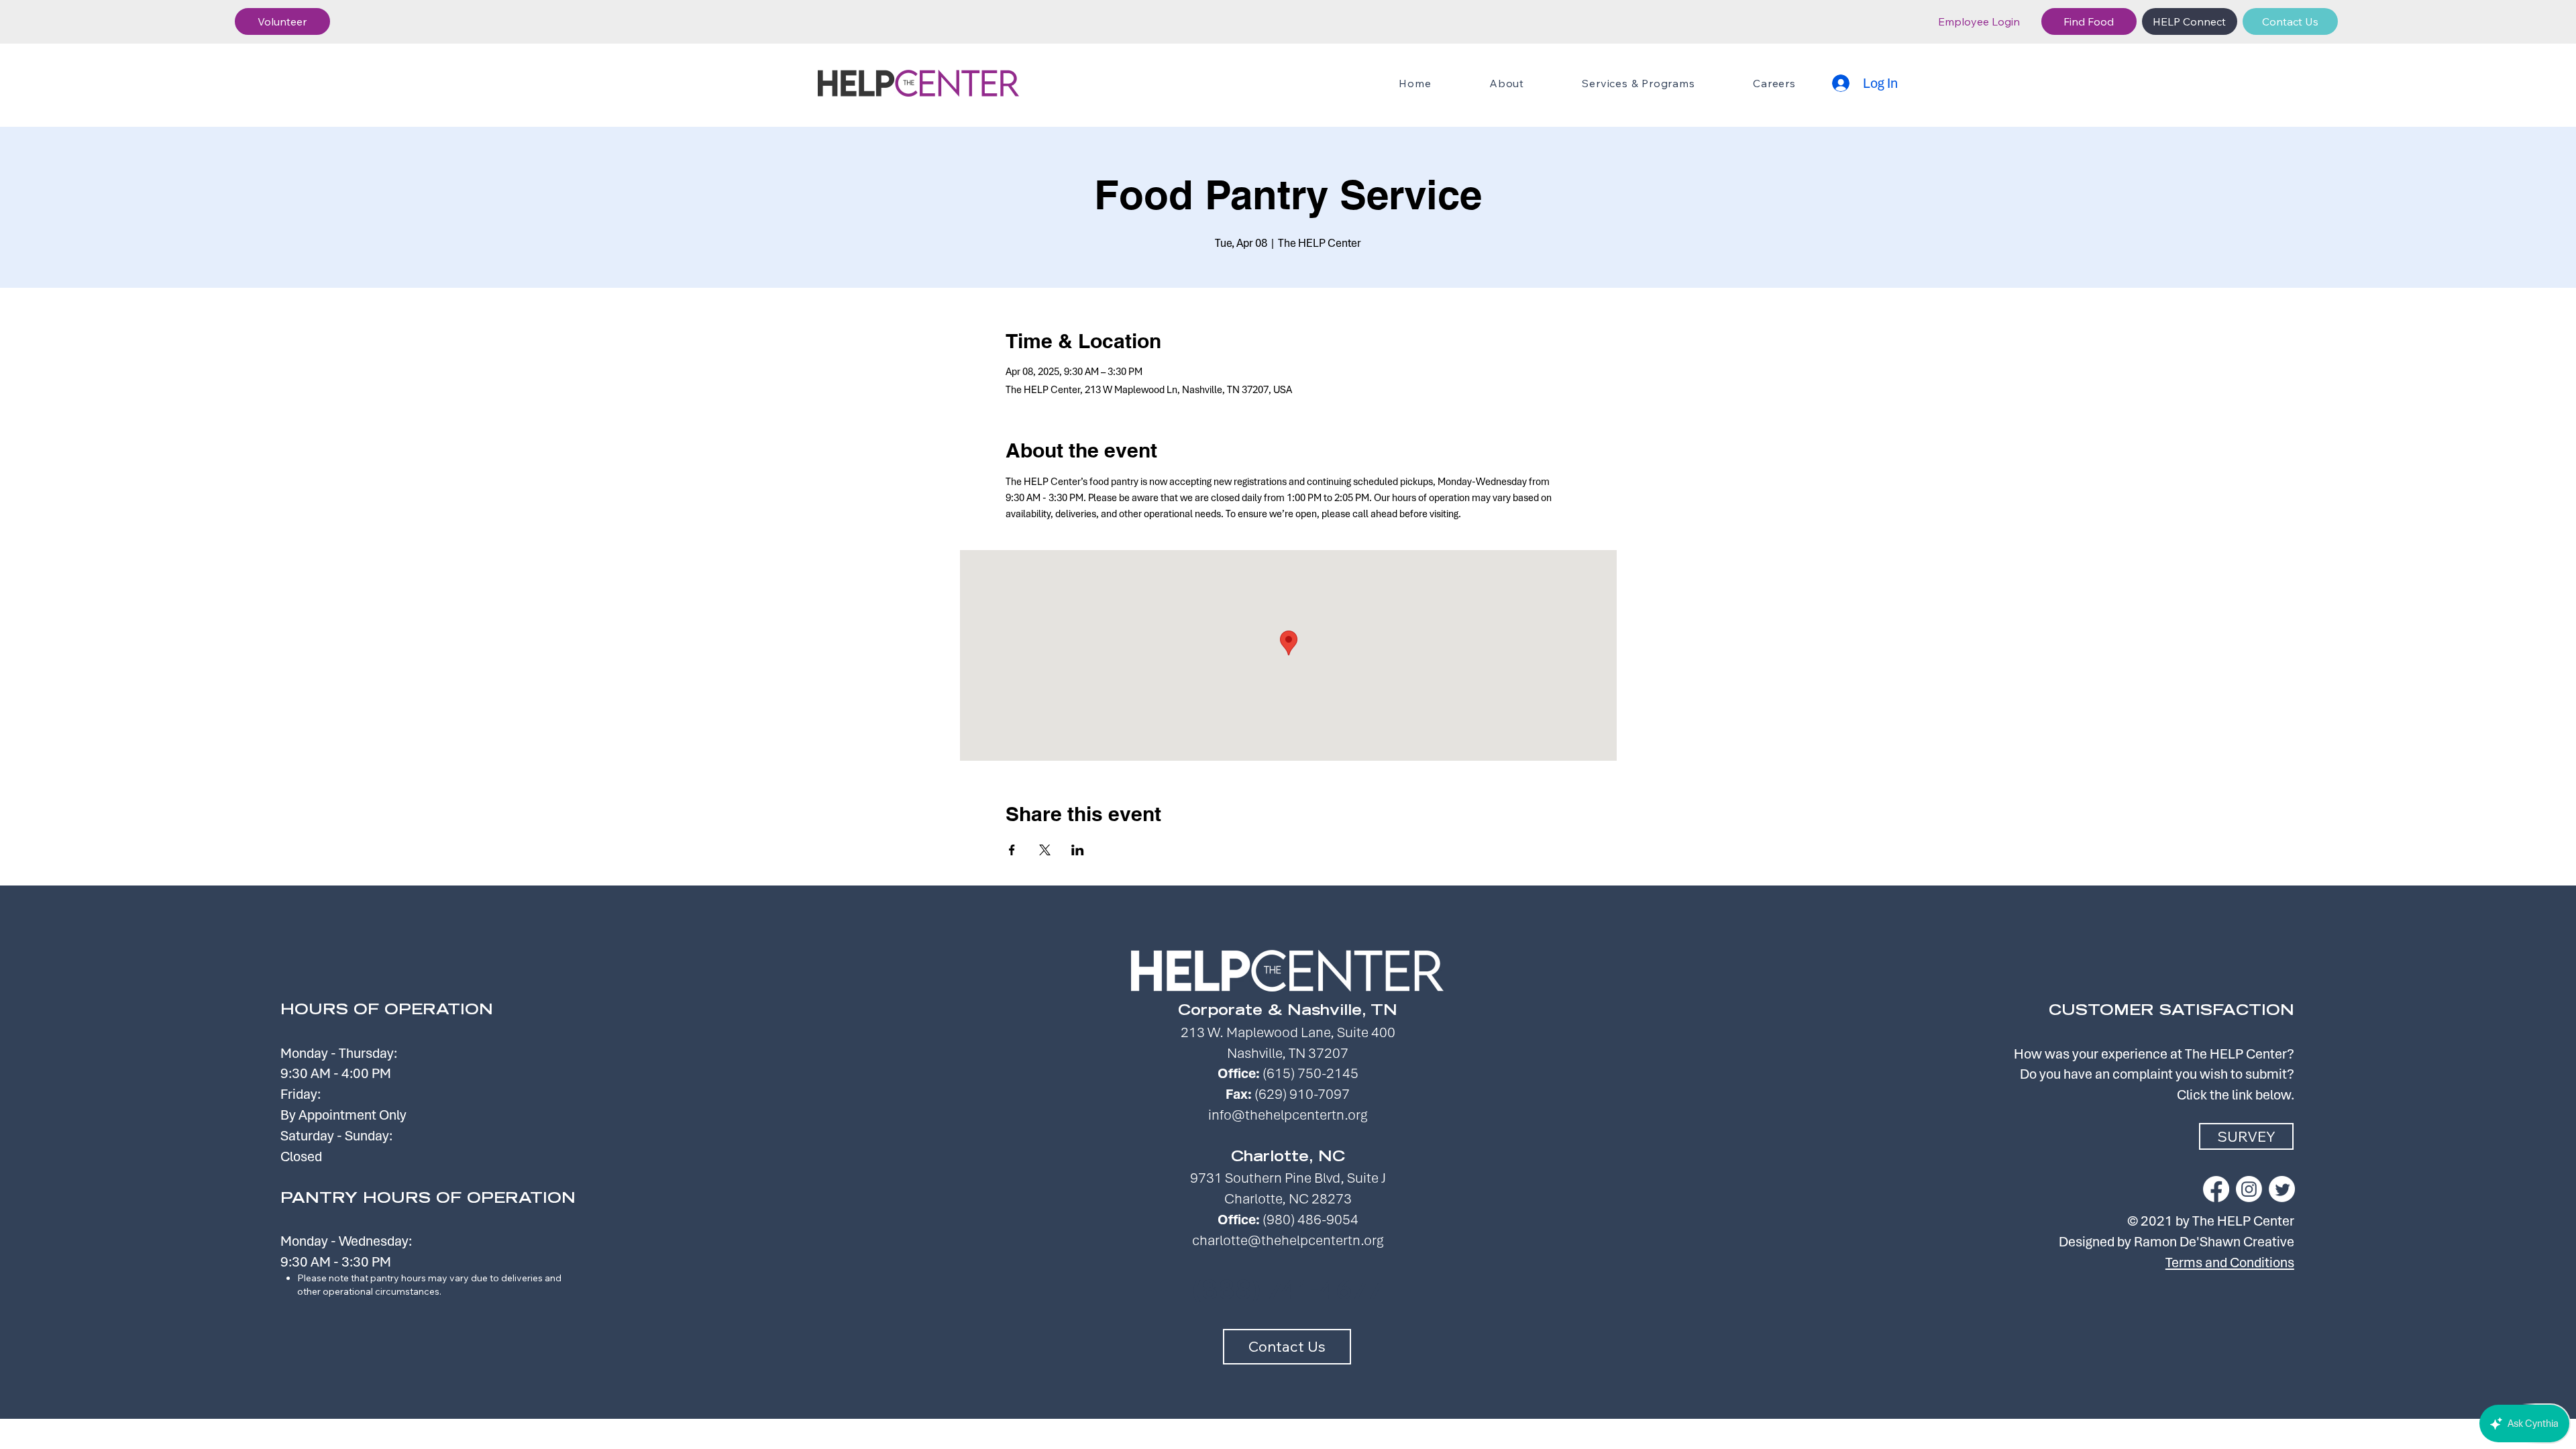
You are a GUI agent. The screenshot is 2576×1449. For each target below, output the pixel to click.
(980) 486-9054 (1310, 1219)
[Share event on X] (1045, 850)
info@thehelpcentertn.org (1288, 1115)
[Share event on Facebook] (1012, 850)
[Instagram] (2249, 1189)
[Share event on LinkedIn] (1078, 850)
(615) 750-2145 (1310, 1073)
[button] (282, 21)
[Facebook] (2216, 1189)
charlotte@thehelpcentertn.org (1288, 1240)
